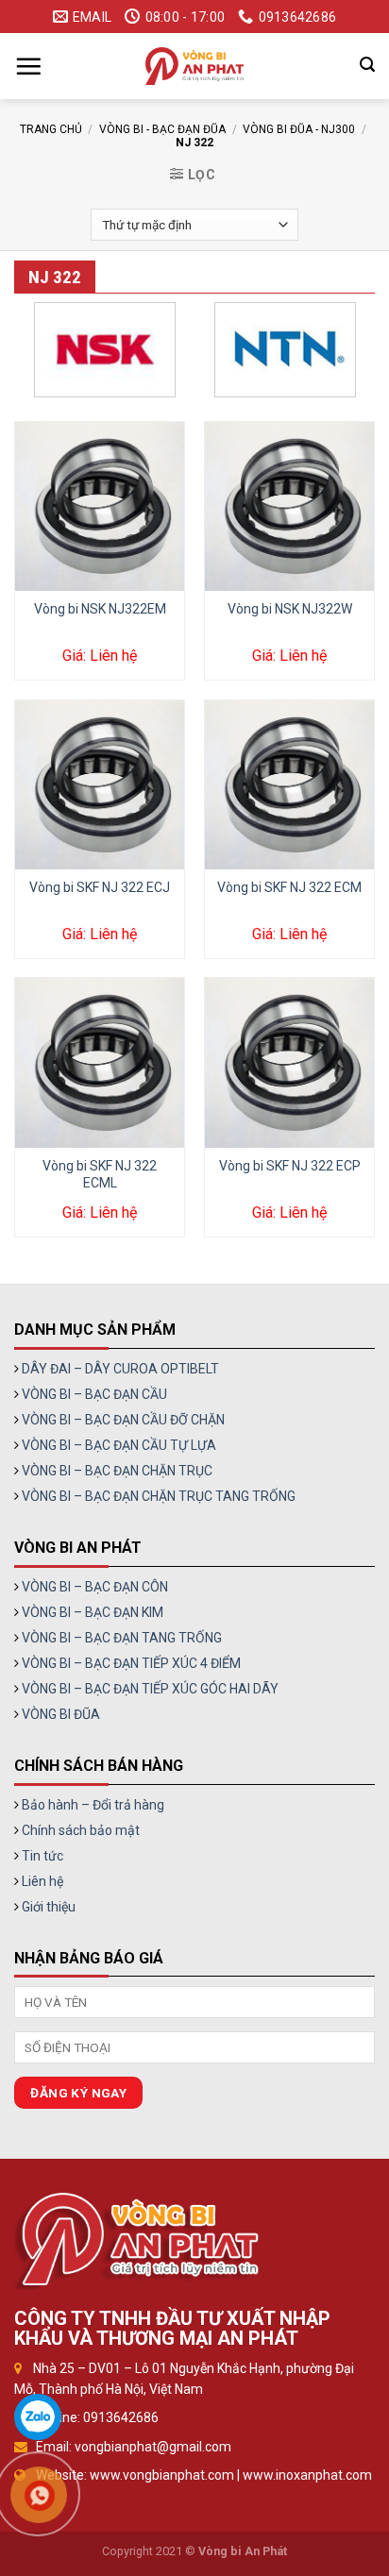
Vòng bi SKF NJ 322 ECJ (100, 887)
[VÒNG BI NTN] (285, 350)
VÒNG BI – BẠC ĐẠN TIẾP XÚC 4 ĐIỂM (131, 1663)
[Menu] (28, 66)
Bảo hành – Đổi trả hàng (93, 1805)
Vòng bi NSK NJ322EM (100, 609)
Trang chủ (51, 129)
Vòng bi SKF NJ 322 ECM (289, 887)
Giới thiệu (49, 1907)
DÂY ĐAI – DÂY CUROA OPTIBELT (120, 1369)
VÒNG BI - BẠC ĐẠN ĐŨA (162, 129)
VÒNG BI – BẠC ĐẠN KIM (93, 1612)
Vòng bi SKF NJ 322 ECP (290, 1166)
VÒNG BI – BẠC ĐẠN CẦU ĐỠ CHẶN (123, 1420)
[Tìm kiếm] (367, 65)
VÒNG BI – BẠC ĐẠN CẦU (94, 1394)
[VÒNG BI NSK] (104, 350)
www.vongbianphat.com (162, 2475)
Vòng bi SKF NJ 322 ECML (100, 1174)
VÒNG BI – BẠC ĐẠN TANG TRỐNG (122, 1638)
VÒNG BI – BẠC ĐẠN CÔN (95, 1587)
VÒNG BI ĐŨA (61, 1714)
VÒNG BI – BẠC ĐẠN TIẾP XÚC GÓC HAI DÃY (150, 1689)
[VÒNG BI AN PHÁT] (194, 66)
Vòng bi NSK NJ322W (290, 609)
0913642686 (121, 2417)
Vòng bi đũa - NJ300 (299, 129)
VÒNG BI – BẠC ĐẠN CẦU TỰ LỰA (119, 1445)
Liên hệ (42, 1881)
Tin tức (42, 1856)
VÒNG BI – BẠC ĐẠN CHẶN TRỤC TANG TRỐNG (159, 1496)
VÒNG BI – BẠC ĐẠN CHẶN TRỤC (117, 1471)
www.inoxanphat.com (307, 2475)
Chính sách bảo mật (81, 1830)
